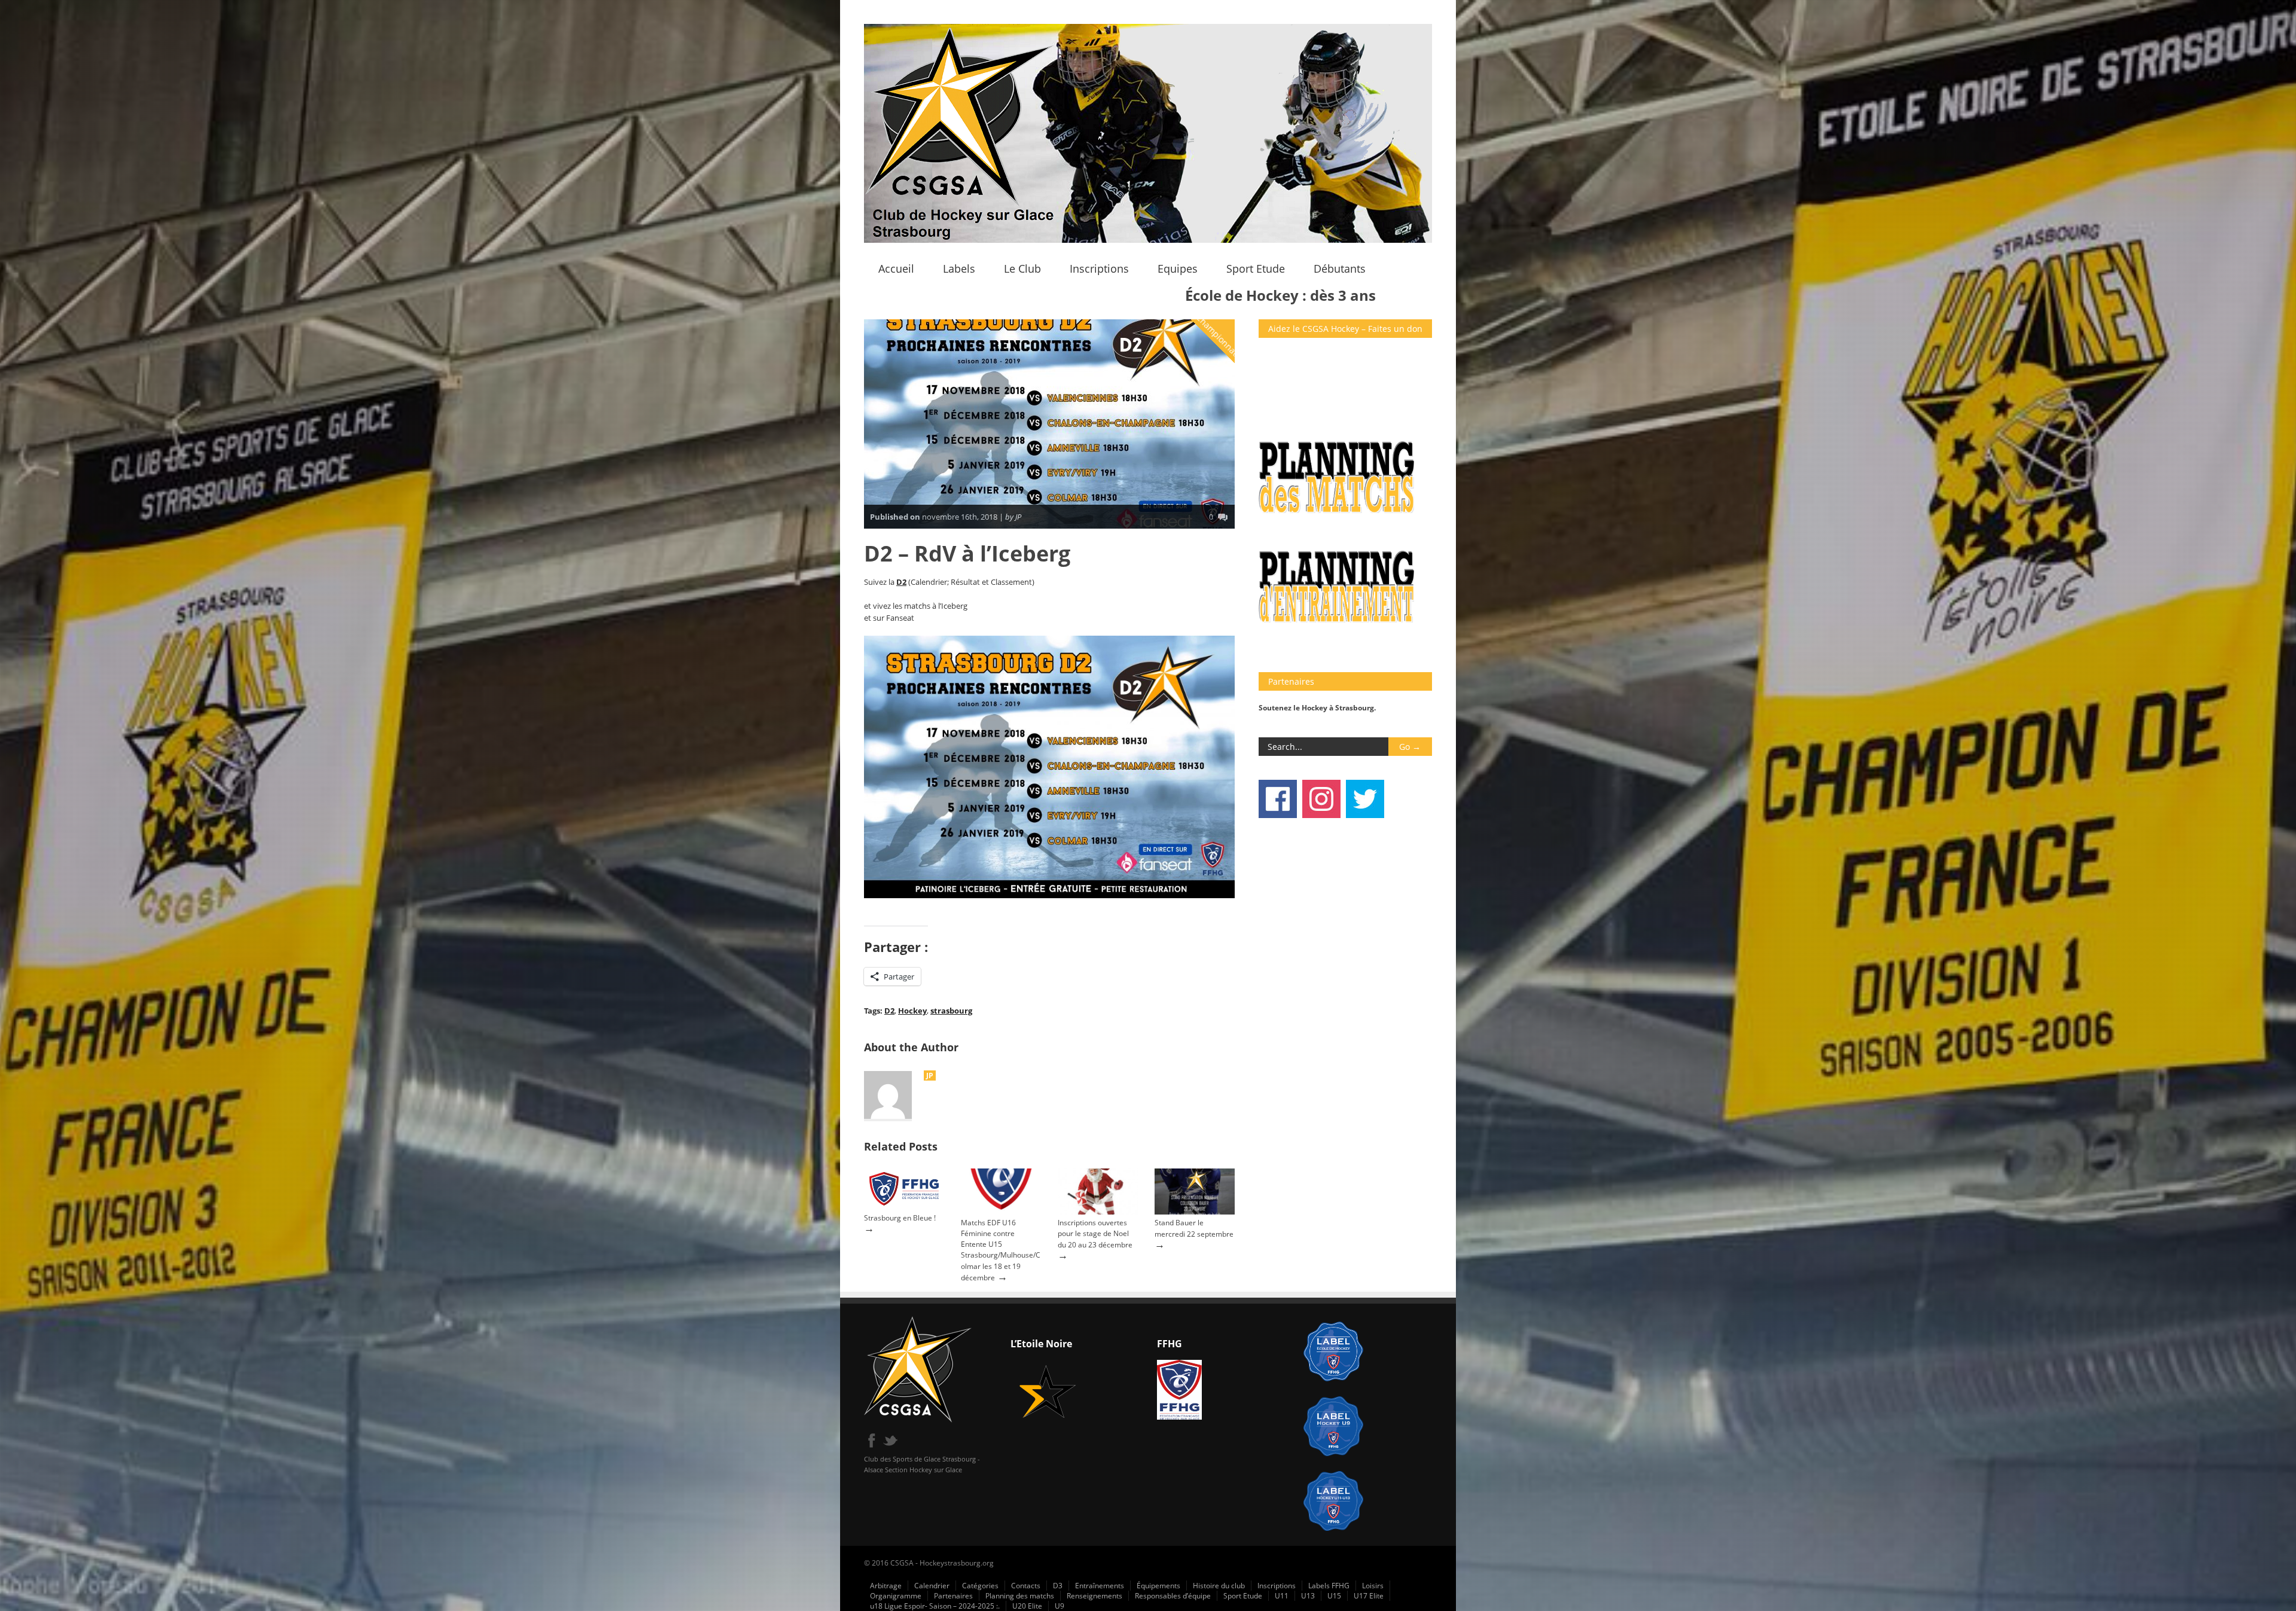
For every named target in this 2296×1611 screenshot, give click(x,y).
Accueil (896, 268)
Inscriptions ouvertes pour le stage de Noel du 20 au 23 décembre (1095, 1234)
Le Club (1022, 268)
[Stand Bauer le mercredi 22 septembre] (1195, 1212)
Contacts (1026, 1586)
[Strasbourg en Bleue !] (904, 1206)
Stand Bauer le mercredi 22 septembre (1194, 1228)
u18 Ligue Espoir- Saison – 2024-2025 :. (935, 1606)
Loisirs (1373, 1586)
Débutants (1340, 268)
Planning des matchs (1020, 1596)
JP (930, 1075)
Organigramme (896, 1596)
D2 (901, 582)
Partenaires (953, 1596)
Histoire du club (1219, 1586)
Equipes (1178, 268)
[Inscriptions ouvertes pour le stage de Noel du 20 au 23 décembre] (1098, 1212)
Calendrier (932, 1586)
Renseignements (1094, 1596)
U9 (1060, 1606)
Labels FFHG (1329, 1586)
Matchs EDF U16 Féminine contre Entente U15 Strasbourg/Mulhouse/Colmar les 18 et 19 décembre (1001, 1250)
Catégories (980, 1586)
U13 (1308, 1596)
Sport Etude (1256, 268)
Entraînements (1100, 1586)
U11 (1282, 1596)
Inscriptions (1099, 268)
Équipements (1158, 1586)
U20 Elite (1027, 1606)
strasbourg (951, 1011)
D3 (1058, 1586)
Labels (959, 268)
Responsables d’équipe (1173, 1596)
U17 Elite (1369, 1596)
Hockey (912, 1011)
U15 (1334, 1596)
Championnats (1219, 336)
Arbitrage (886, 1586)
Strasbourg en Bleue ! (900, 1218)
